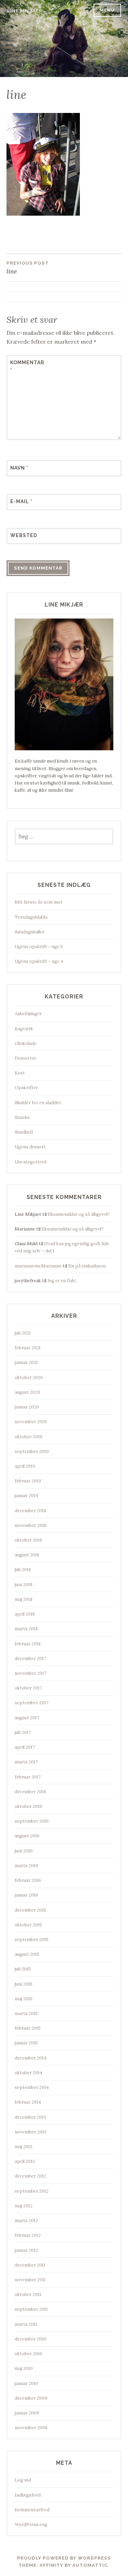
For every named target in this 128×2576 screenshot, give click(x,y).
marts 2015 (26, 2013)
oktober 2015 (28, 1925)
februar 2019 (28, 1481)
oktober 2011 (28, 2294)
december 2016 (31, 1792)
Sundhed (24, 1132)
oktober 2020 (29, 1378)
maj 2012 (24, 2206)
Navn (19, 468)
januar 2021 (26, 1362)
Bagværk (24, 1029)
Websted (24, 535)
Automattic (90, 2565)
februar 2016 (28, 1880)
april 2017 (25, 1747)
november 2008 (31, 2428)
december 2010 (31, 2339)
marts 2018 (26, 1629)
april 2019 (25, 1466)
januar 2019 (26, 1496)
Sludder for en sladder (38, 1103)
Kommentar (27, 366)
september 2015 (32, 1940)
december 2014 (31, 2058)
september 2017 (32, 1703)
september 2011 (31, 2309)
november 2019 (31, 1422)
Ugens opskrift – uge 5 (39, 947)
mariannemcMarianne (38, 1266)
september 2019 (32, 1451)
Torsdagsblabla (31, 917)
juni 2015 (24, 1984)
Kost (20, 1073)
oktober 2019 (29, 1437)
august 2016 (27, 1836)
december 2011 (30, 2265)
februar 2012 (28, 2235)
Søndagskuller (30, 932)
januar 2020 (27, 1407)
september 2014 (32, 2087)
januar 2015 (26, 2043)
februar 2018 (28, 1644)
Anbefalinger (28, 1014)
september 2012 (32, 2191)
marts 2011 (26, 2324)
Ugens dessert (30, 1147)
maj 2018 (24, 1599)
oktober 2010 (29, 2354)
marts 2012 (26, 2221)
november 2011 (30, 2280)
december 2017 (30, 1659)
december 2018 (30, 1511)
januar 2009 (27, 2413)
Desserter (25, 1058)
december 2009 (31, 2398)
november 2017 (31, 1673)
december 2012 (30, 2176)
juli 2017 (23, 1732)
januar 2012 (26, 2250)
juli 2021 (23, 1333)
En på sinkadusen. (87, 1266)
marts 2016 (26, 1866)
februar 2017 (28, 1777)
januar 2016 (26, 1895)
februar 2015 (28, 2028)
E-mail (21, 501)
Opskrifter (26, 1088)
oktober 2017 (28, 1688)
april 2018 (25, 1614)
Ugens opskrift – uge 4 (39, 961)
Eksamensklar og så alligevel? (79, 1214)
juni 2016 (24, 1851)
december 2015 (30, 1910)
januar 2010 (26, 2383)
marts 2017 (26, 1762)
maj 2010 (24, 2368)
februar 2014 (28, 2102)
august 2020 (27, 1392)
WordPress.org (31, 2524)
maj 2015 (24, 1999)
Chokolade (26, 1043)
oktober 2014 (29, 2073)
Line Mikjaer (25, 11)
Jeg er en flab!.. (63, 1281)
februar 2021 (28, 1348)
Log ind (23, 2480)
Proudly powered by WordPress (64, 2558)
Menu (107, 10)
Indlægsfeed (28, 2495)
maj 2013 (24, 2147)
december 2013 (30, 2117)
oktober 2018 (28, 1540)
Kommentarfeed (32, 2510)
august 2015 (27, 1954)
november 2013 (31, 2132)
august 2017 (27, 1718)
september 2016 (32, 1821)
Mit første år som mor (39, 902)
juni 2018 (24, 1585)
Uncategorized (31, 1162)
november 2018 (31, 1525)
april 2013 (25, 2161)
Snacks (22, 1117)
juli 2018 (23, 1570)
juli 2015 (23, 1969)
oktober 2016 (29, 1806)
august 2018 (27, 1555)
